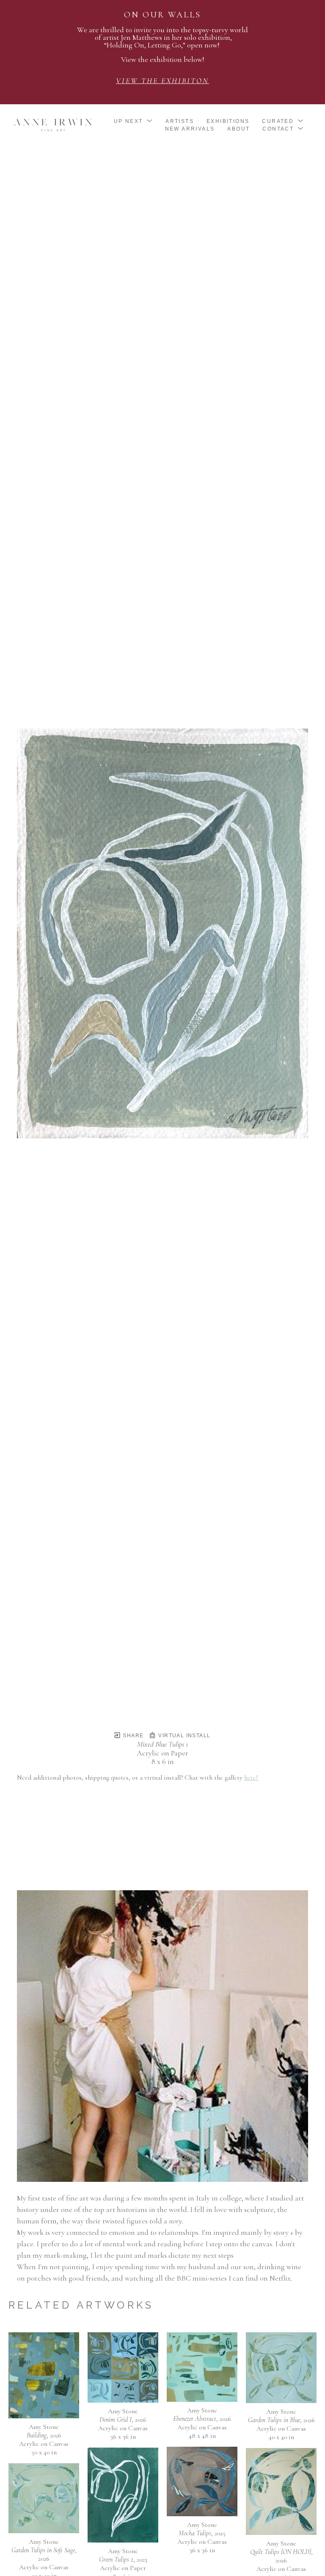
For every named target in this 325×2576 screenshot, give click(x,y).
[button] (134, 121)
